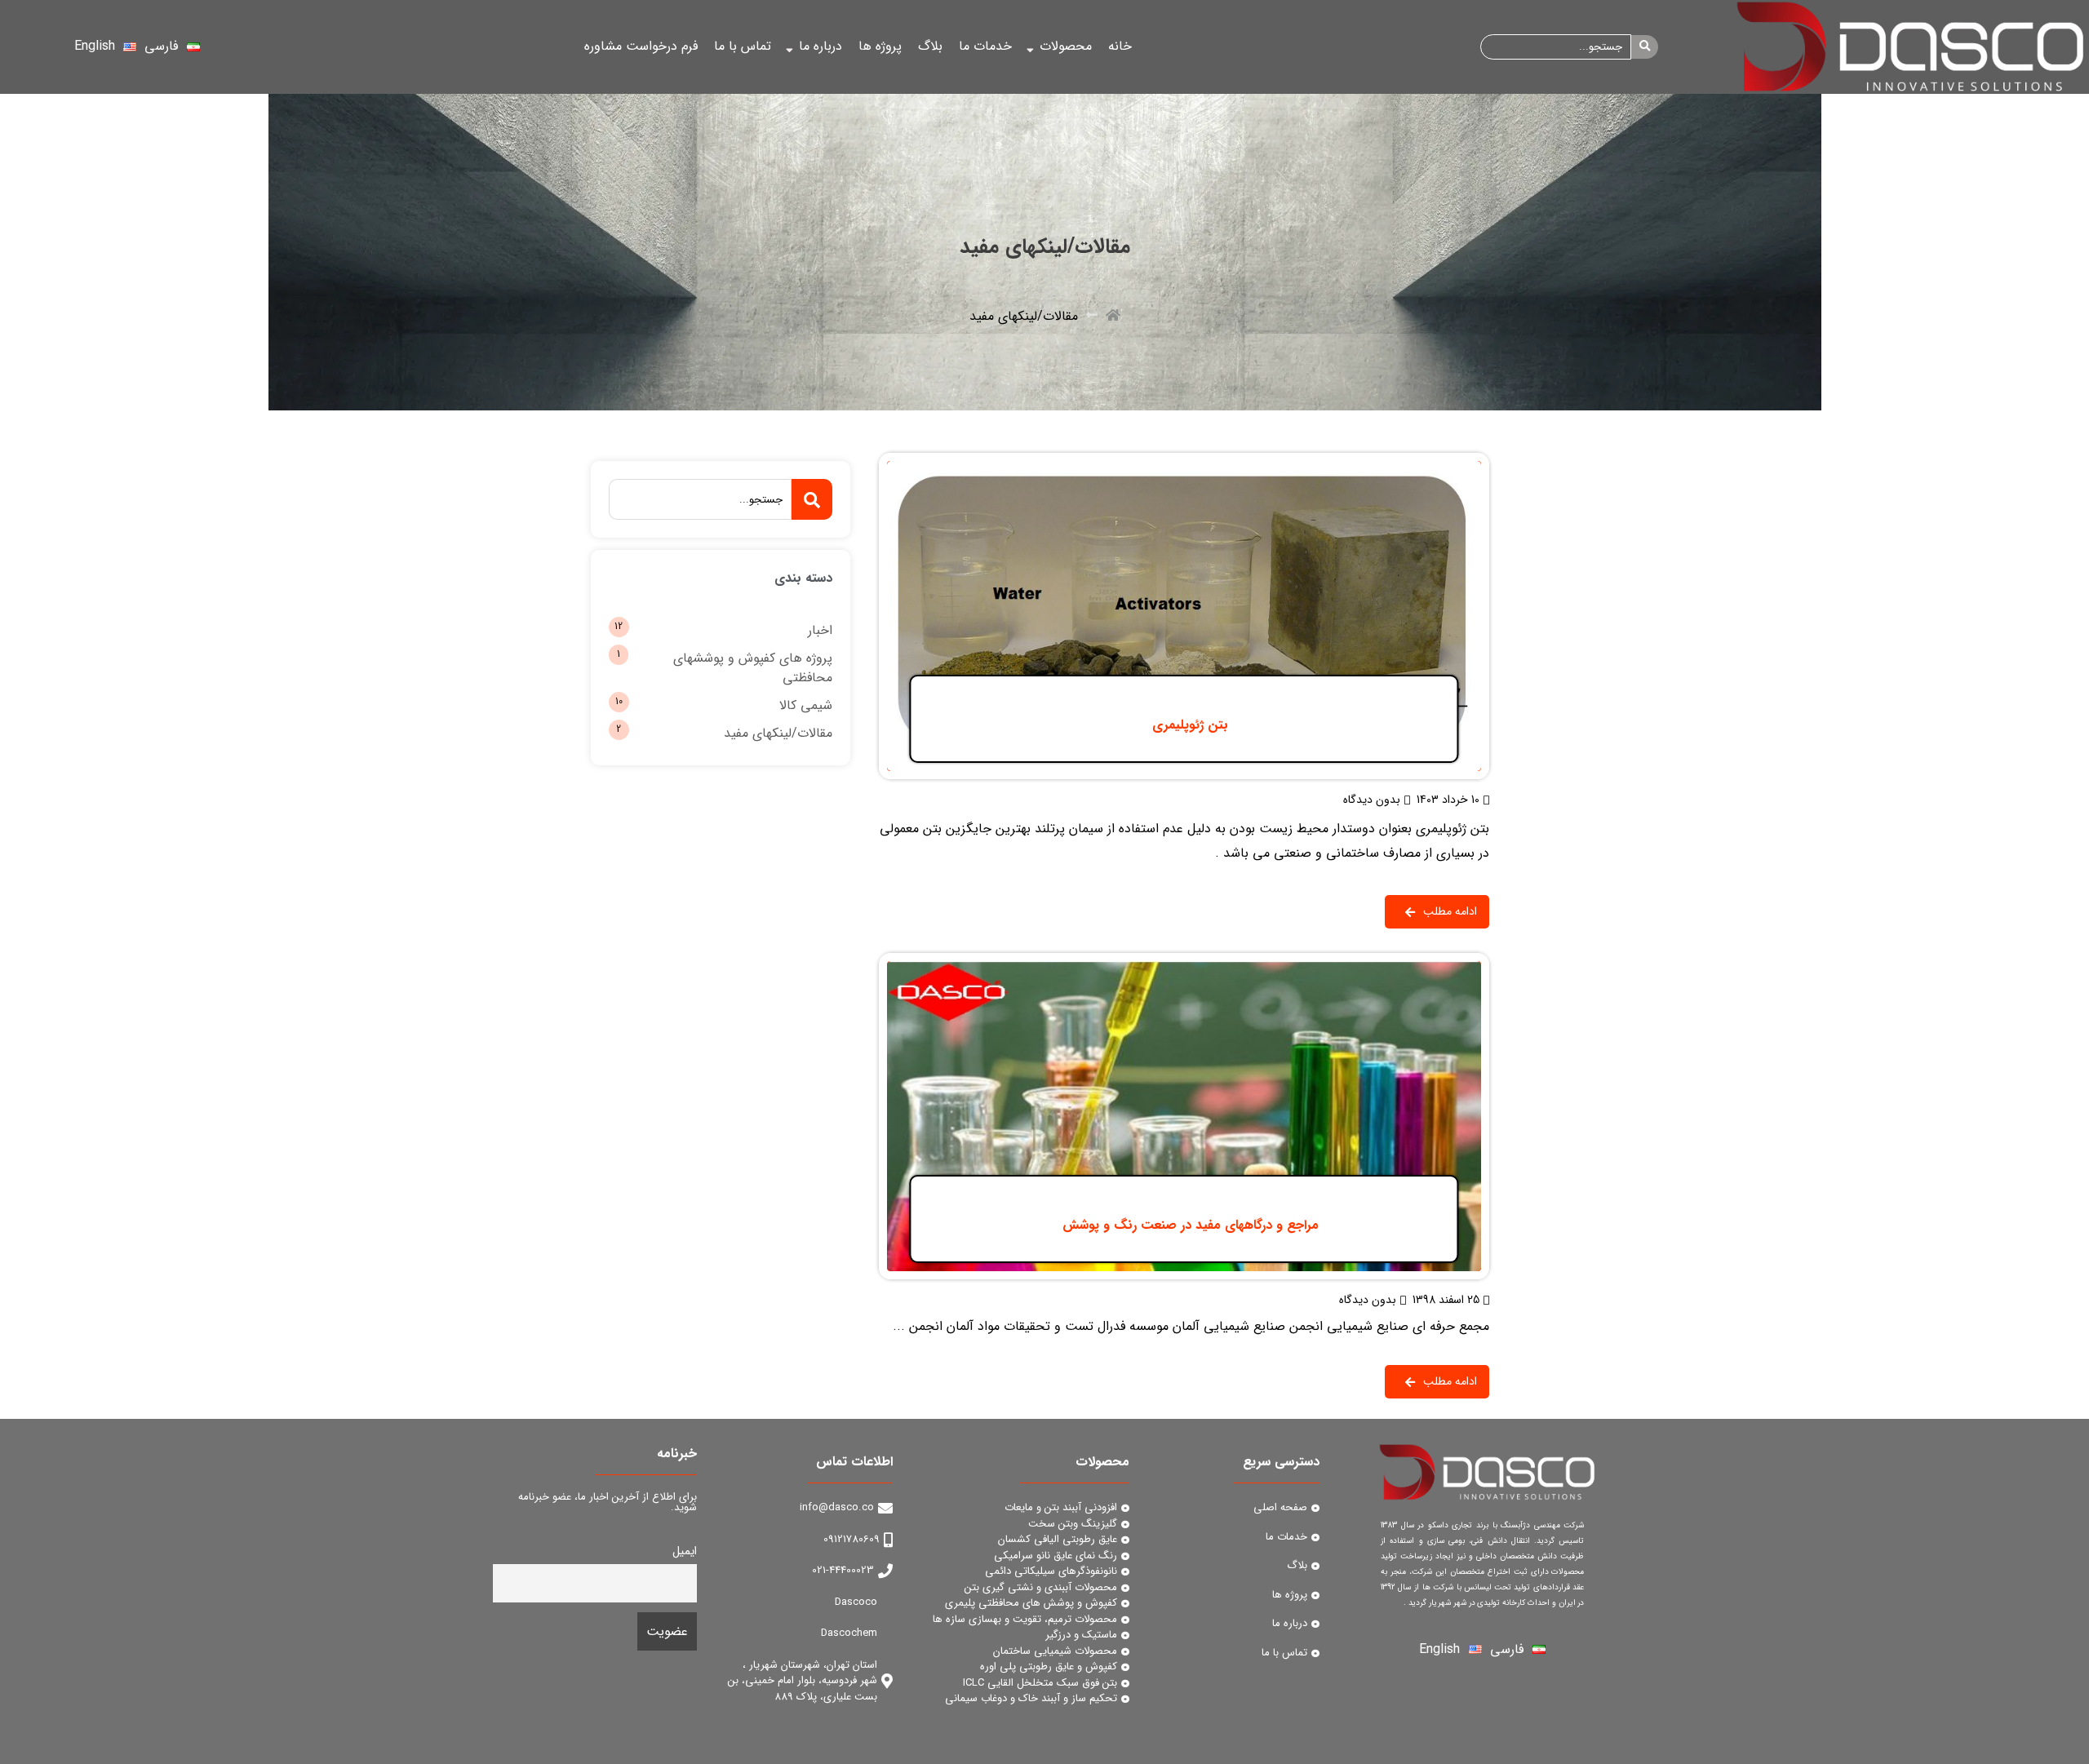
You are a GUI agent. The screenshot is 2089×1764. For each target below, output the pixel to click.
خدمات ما (985, 46)
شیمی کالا (806, 705)
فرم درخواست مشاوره (641, 46)
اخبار (820, 630)
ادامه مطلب (1458, 463)
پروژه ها (880, 46)
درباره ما (821, 46)
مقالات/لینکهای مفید (778, 733)
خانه (1120, 46)
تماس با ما (743, 46)
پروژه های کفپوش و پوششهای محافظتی (753, 668)
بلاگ (930, 46)
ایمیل (685, 1551)
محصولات (1066, 46)
